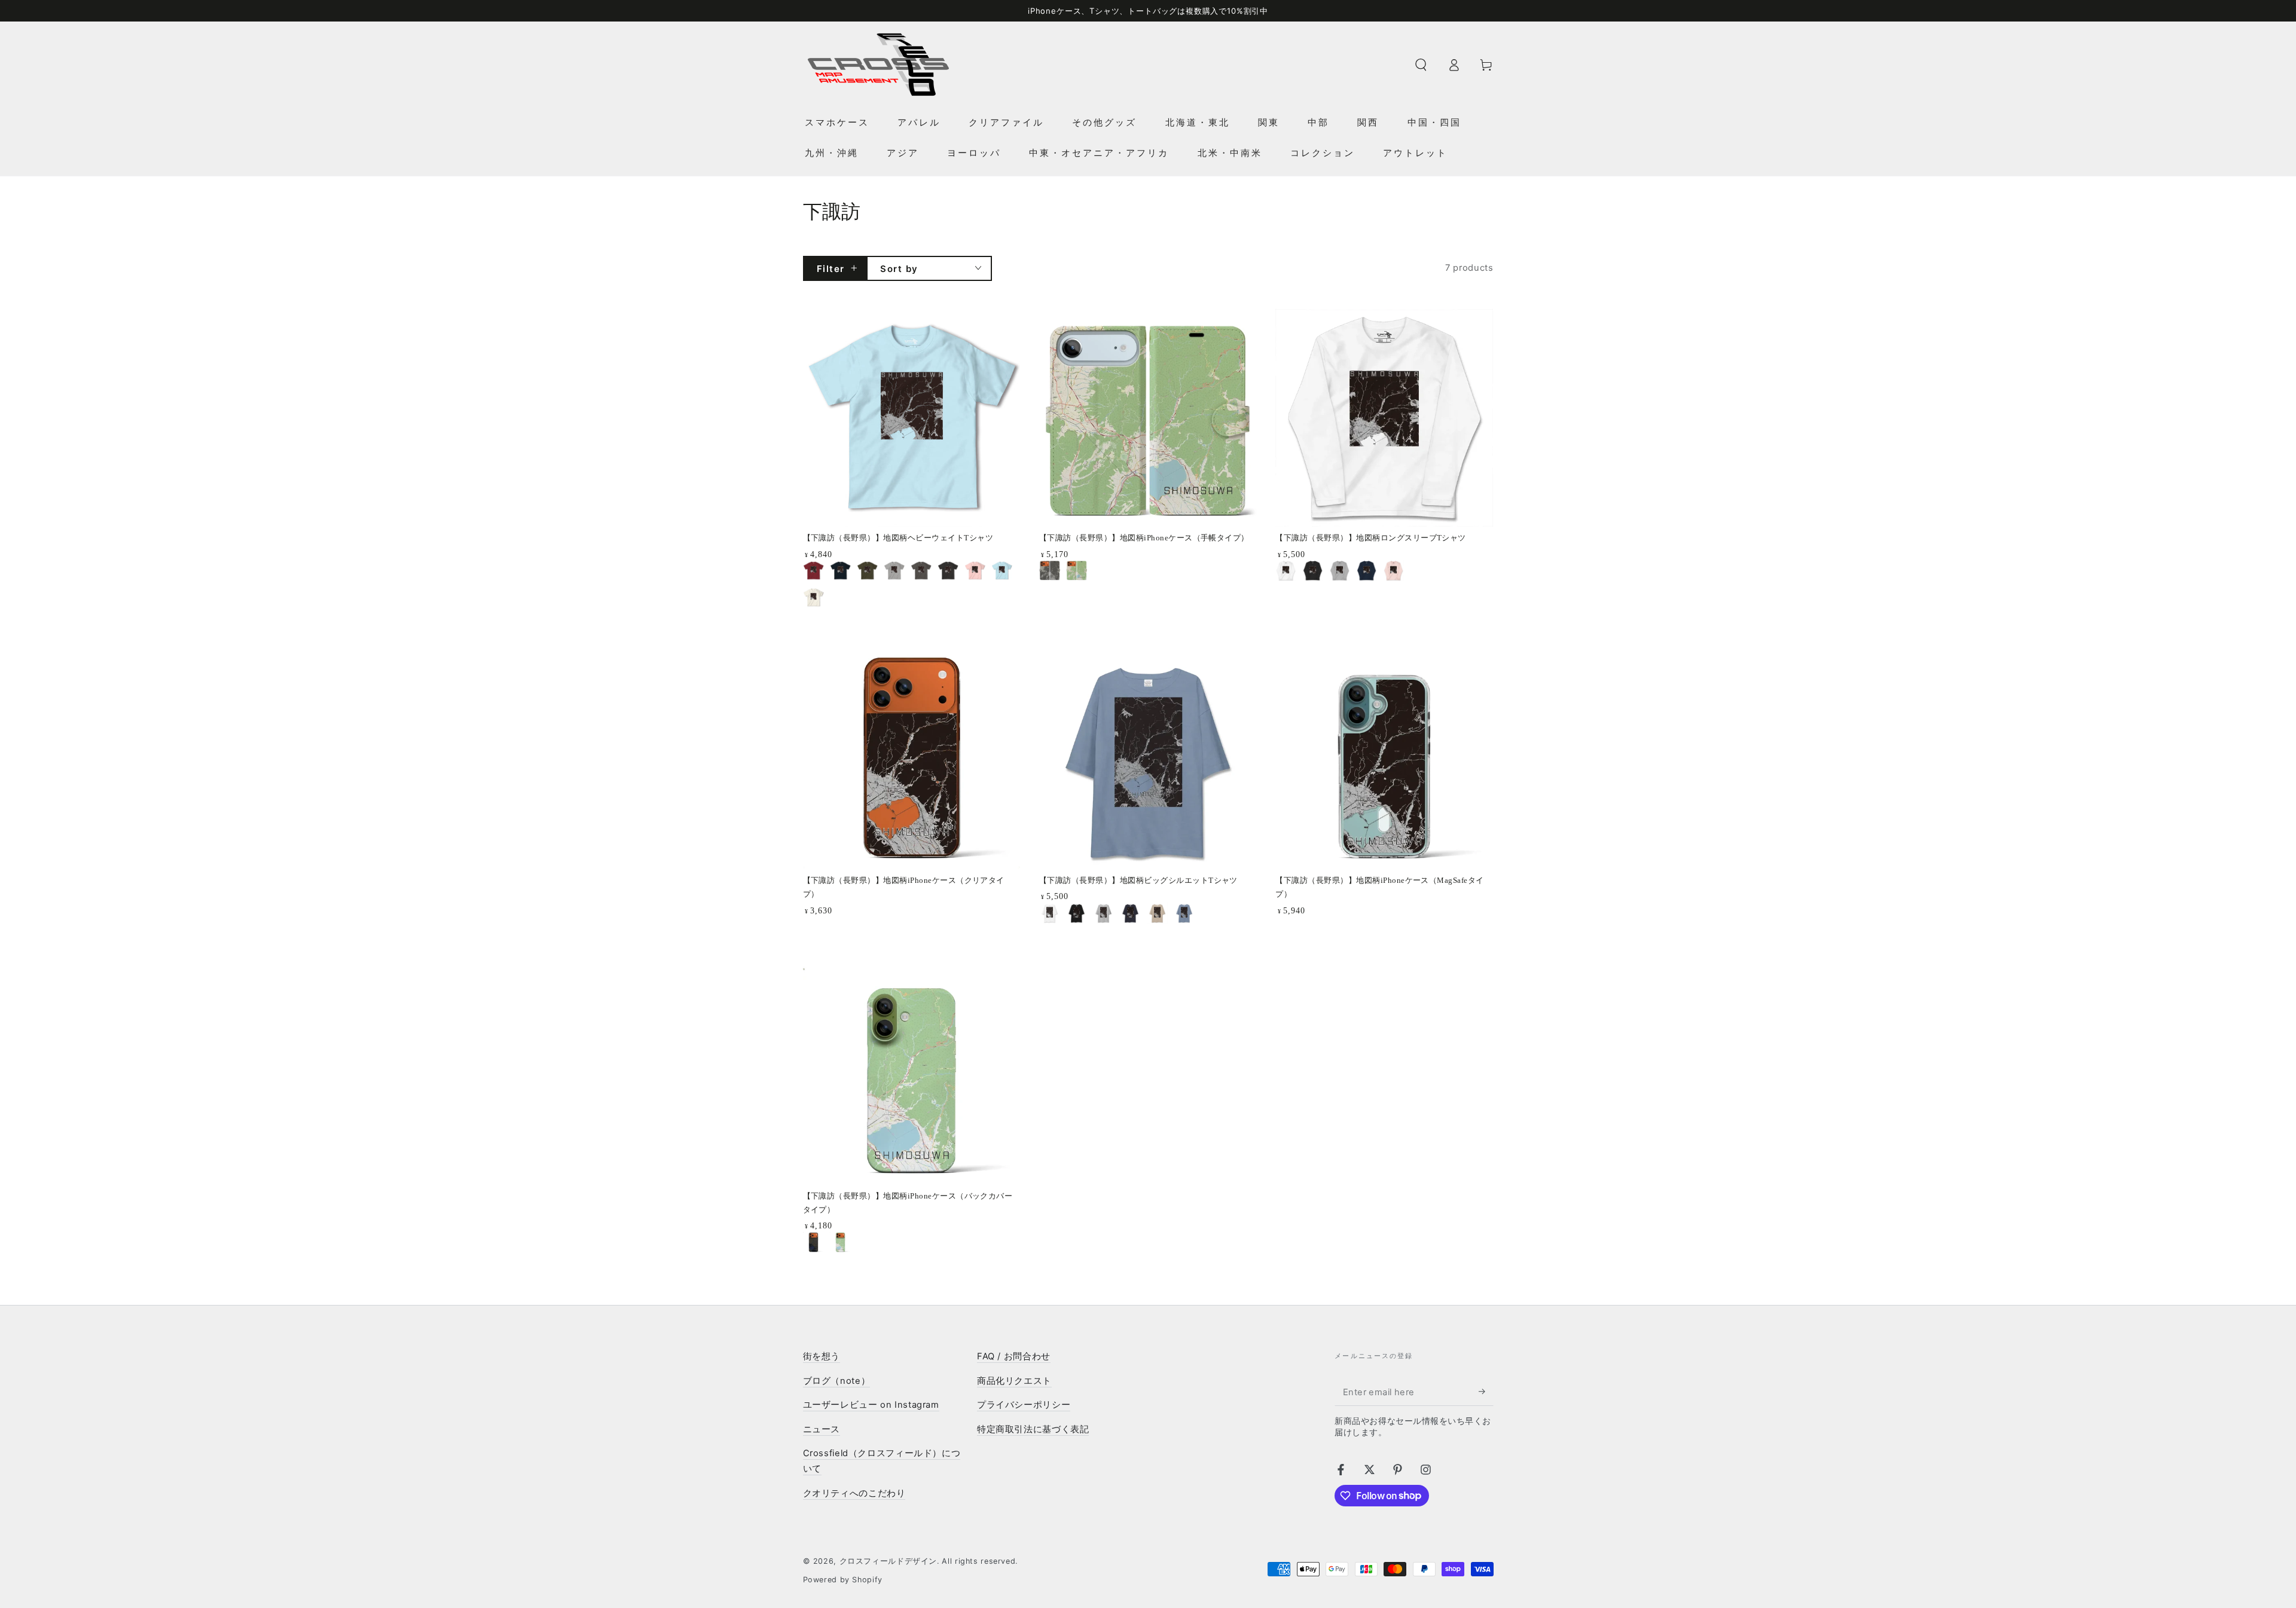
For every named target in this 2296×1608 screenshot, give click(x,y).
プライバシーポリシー (1024, 1405)
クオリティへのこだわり (854, 1493)
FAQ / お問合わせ (1014, 1356)
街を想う (822, 1356)
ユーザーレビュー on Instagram (871, 1405)
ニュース (822, 1429)
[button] (1421, 65)
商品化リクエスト (1014, 1381)
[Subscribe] (1486, 1392)
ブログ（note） (837, 1381)
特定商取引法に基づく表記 (1033, 1429)
